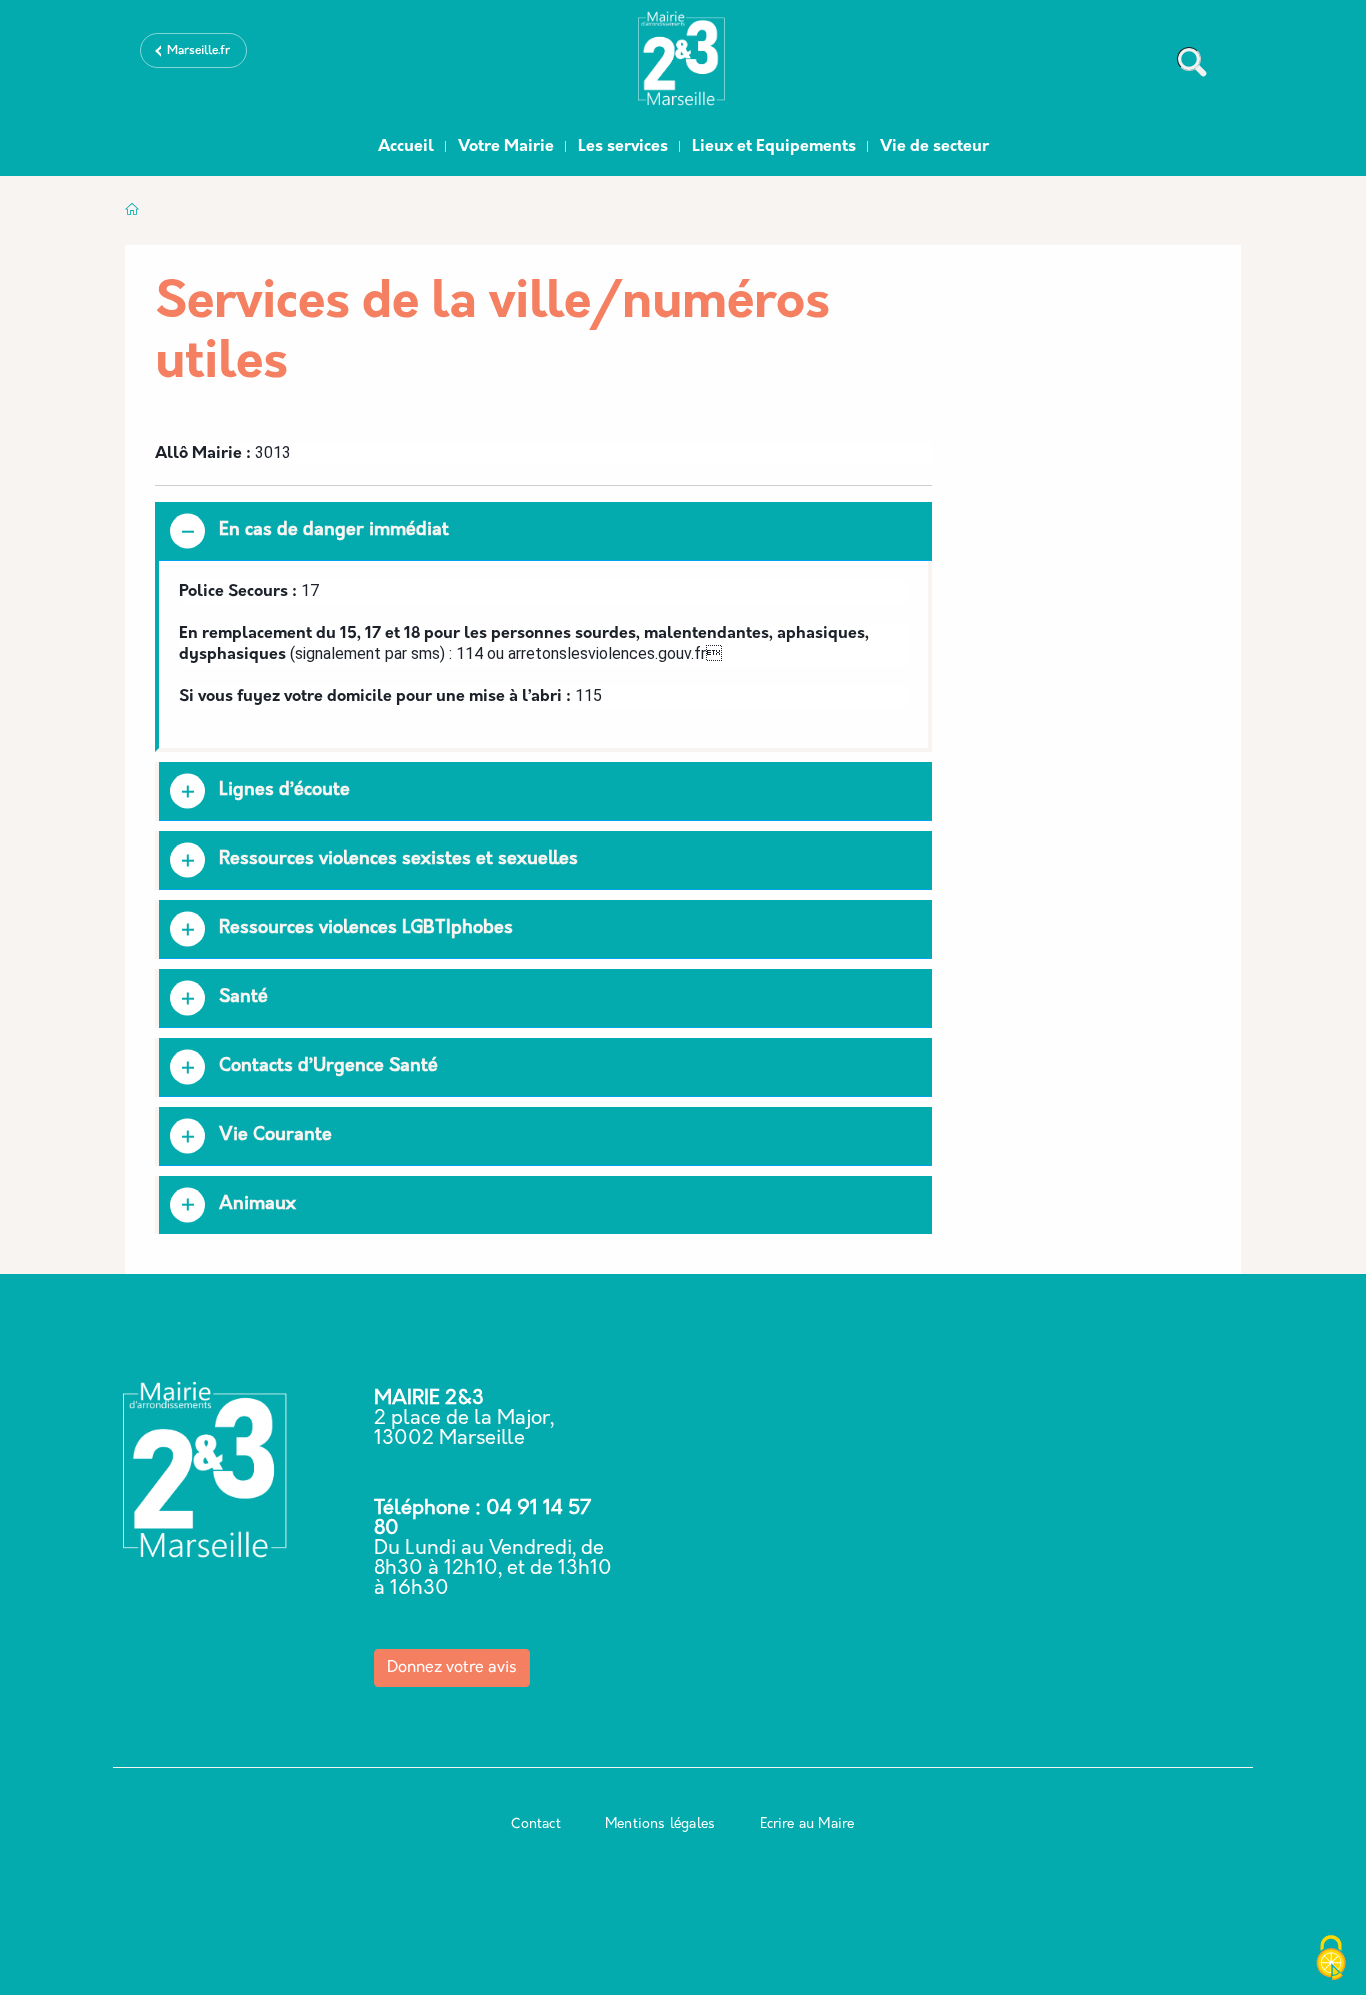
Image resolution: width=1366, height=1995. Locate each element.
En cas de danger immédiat (334, 531)
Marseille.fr (198, 51)
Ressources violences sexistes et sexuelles (398, 860)
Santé (243, 998)
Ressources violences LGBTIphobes (366, 929)
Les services (623, 147)
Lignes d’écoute (284, 791)
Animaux (257, 1205)
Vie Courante (275, 1136)
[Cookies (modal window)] (1331, 1960)
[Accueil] (683, 63)
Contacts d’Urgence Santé (328, 1067)
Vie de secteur (934, 147)
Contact (535, 1824)
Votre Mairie (506, 147)
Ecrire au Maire (807, 1824)
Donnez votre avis (452, 1668)
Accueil (406, 147)
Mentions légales (660, 1824)
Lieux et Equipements (774, 147)
